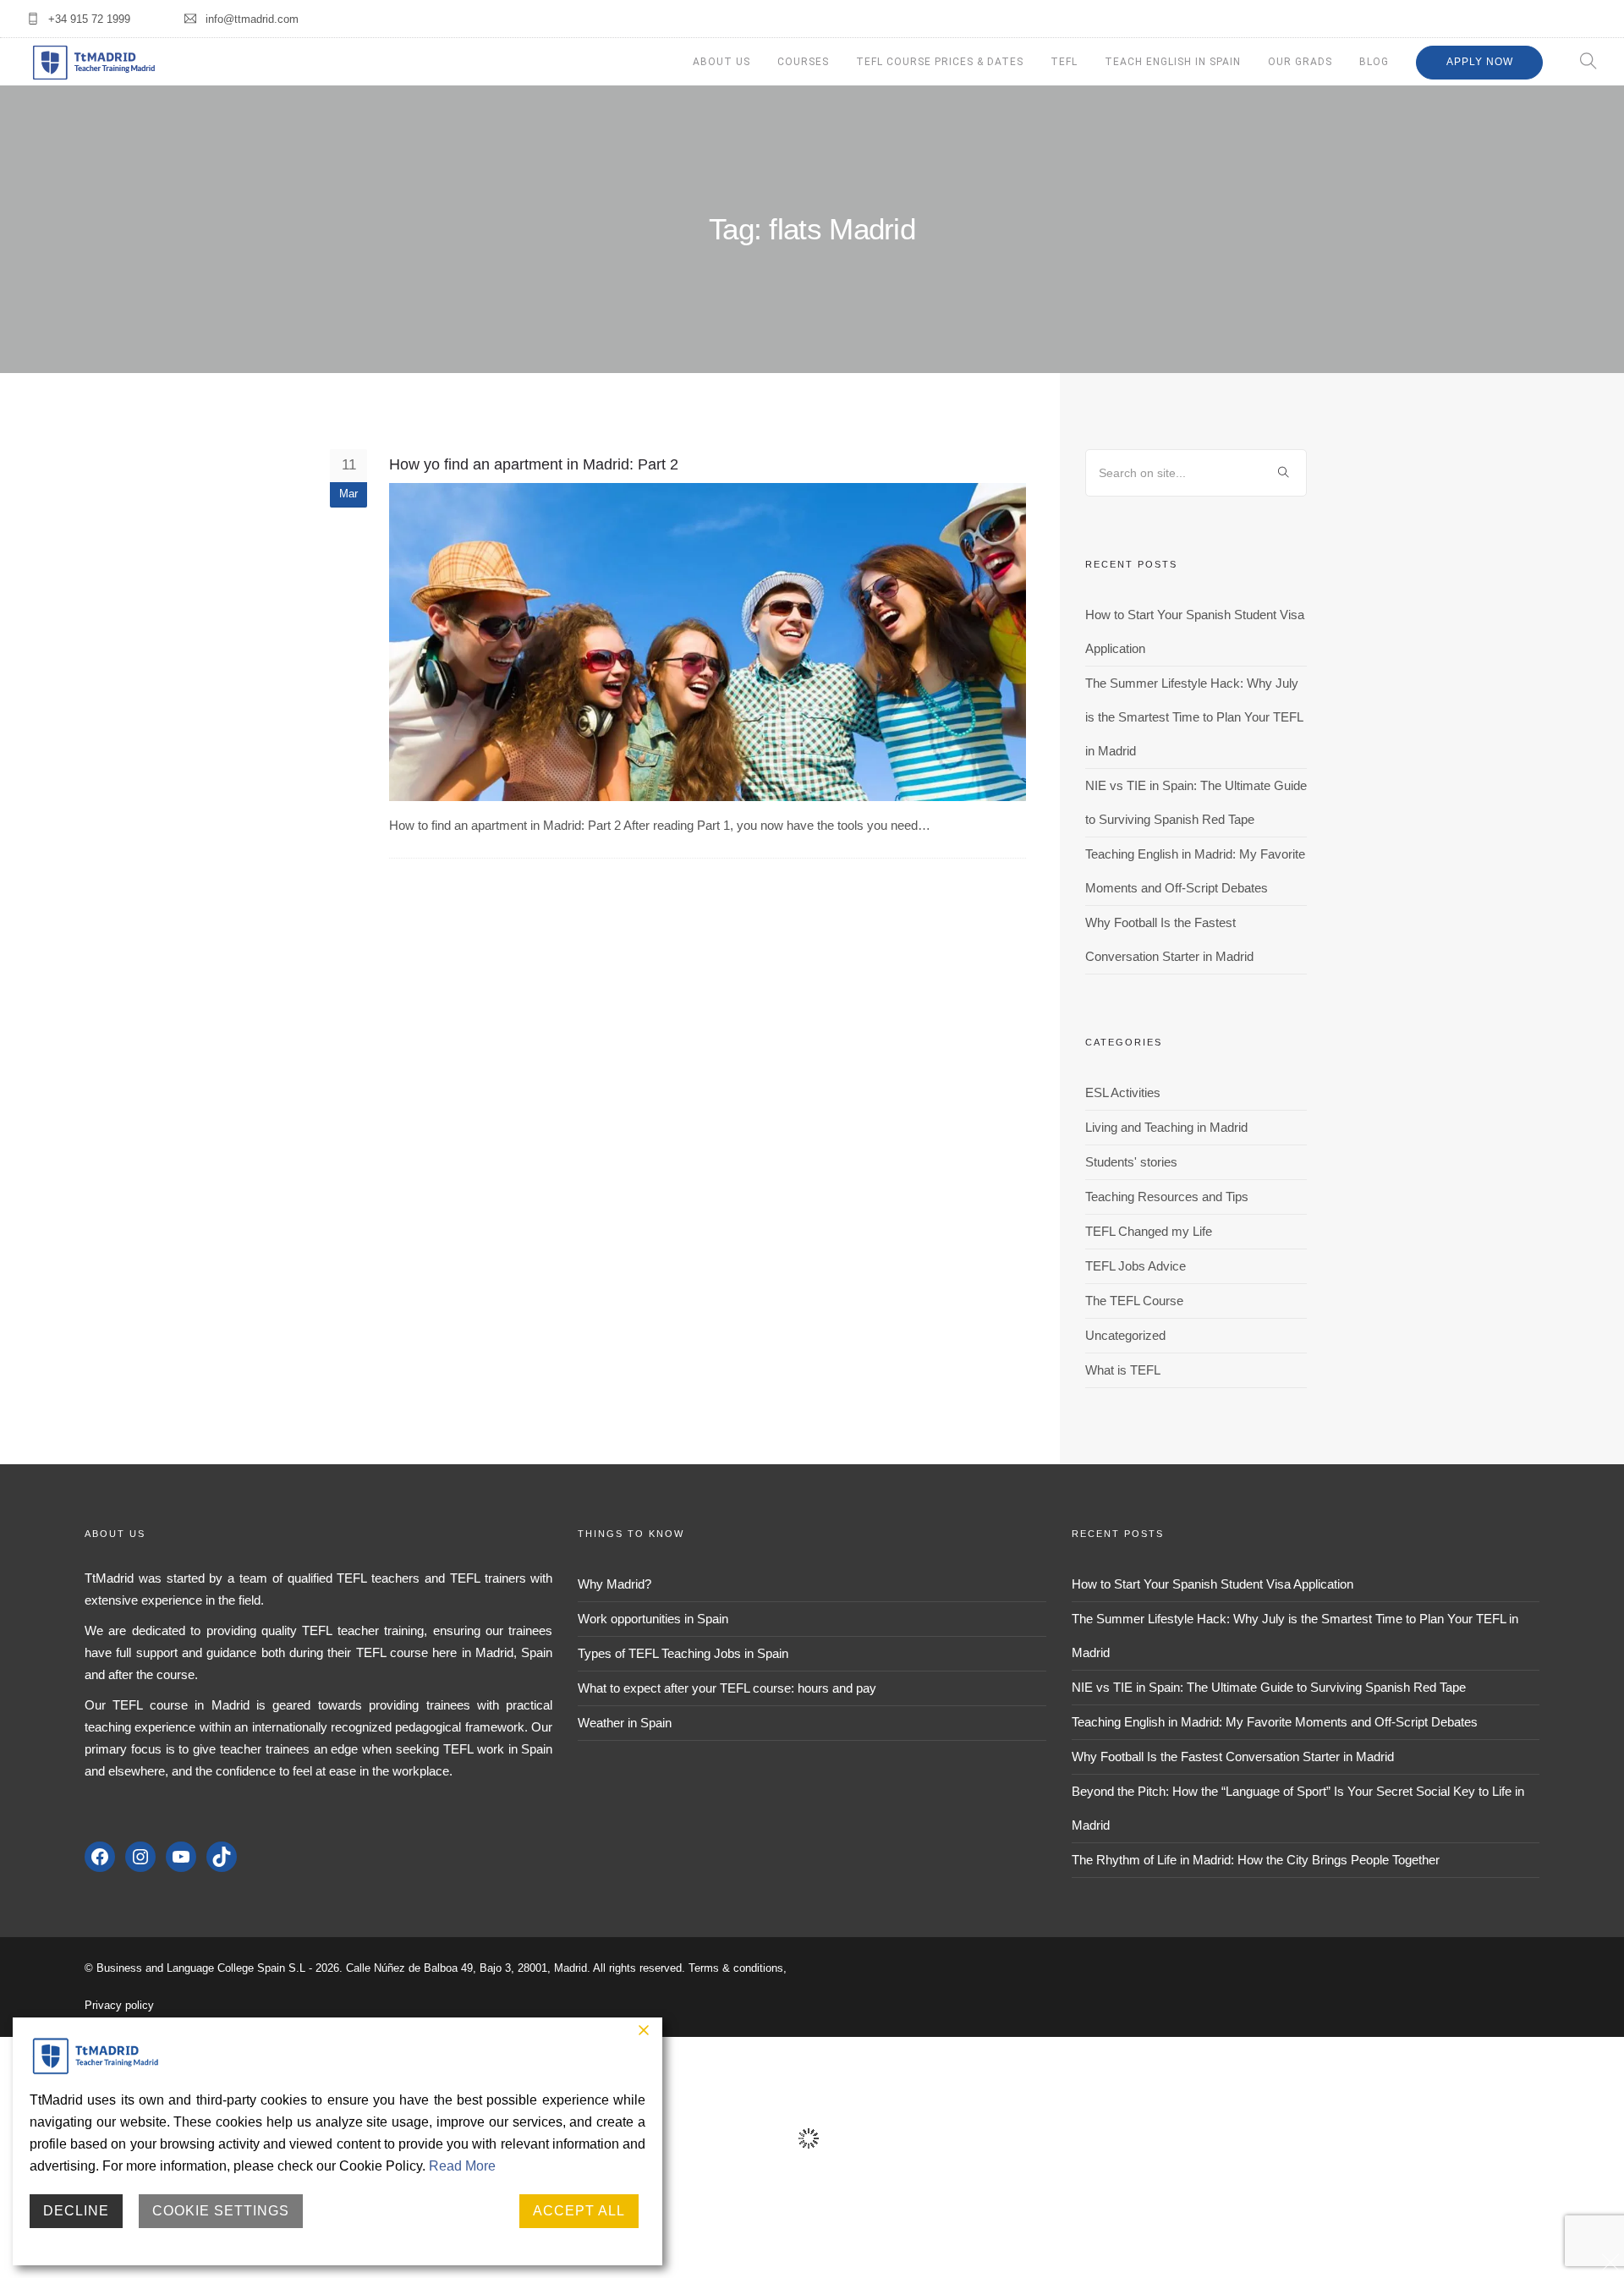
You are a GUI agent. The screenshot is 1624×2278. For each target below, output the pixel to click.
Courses (803, 62)
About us (721, 62)
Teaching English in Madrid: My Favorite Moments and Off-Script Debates (1275, 1722)
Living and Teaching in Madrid (1166, 1127)
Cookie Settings (221, 2211)
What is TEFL (1123, 1370)
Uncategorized (1125, 1335)
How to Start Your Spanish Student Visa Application (1213, 1584)
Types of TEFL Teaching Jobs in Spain (683, 1653)
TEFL (1064, 62)
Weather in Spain (625, 1723)
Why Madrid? (614, 1584)
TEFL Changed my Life (1149, 1231)
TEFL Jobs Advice (1136, 1266)
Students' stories (1131, 1162)
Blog (1374, 62)
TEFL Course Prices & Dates (940, 62)
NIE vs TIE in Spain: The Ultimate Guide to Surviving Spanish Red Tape (1269, 1687)
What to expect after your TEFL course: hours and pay (727, 1688)
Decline (76, 2211)
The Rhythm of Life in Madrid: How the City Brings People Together (1256, 1860)
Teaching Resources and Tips (1167, 1197)
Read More (462, 2166)
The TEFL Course (1134, 1301)
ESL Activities (1123, 1092)
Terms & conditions (736, 1968)
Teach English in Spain (1173, 62)
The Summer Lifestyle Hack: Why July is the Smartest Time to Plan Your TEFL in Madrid (1194, 717)
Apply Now (1480, 62)
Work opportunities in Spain (653, 1619)
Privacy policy (119, 2005)
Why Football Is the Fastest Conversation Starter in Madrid (1233, 1757)
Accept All (579, 2211)
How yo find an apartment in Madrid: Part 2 (534, 464)
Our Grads (1300, 62)
